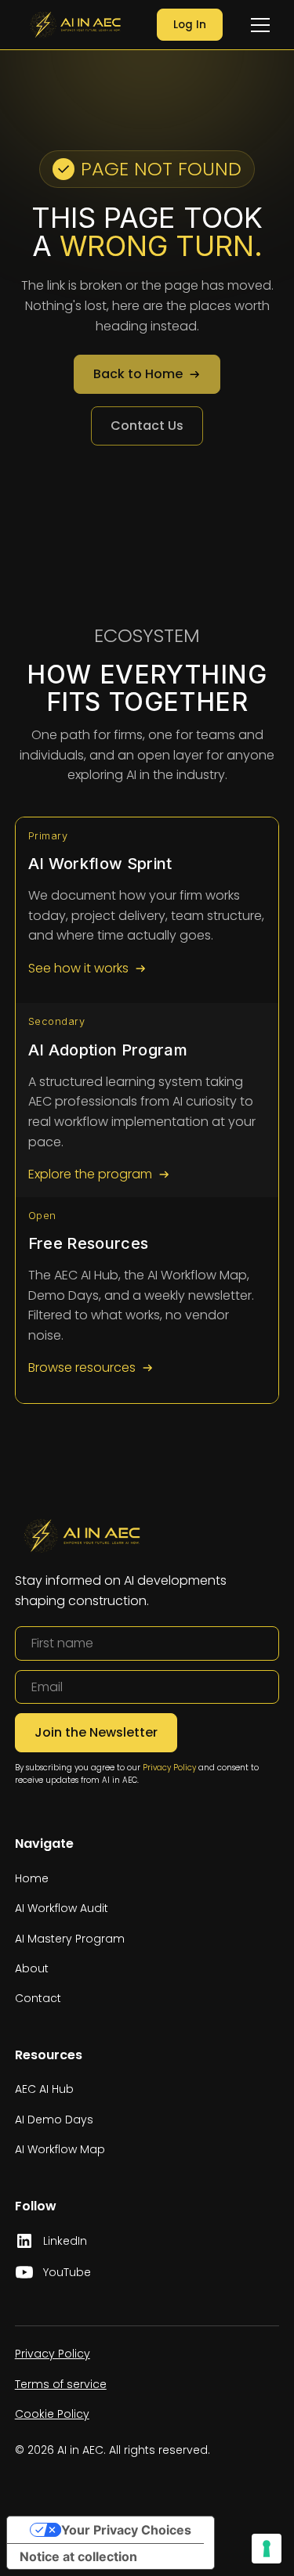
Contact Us (147, 426)
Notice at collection (78, 2556)
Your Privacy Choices (126, 2530)
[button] (260, 25)
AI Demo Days (54, 2120)
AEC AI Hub (44, 2089)
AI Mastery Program (70, 1939)
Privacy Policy (169, 1768)
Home (32, 1878)
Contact (38, 1998)
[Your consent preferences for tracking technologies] (267, 2549)
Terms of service (61, 2384)
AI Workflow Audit (62, 1908)
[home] (71, 24)
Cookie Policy (52, 2414)
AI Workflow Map (60, 2149)
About (32, 1968)
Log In (190, 25)
